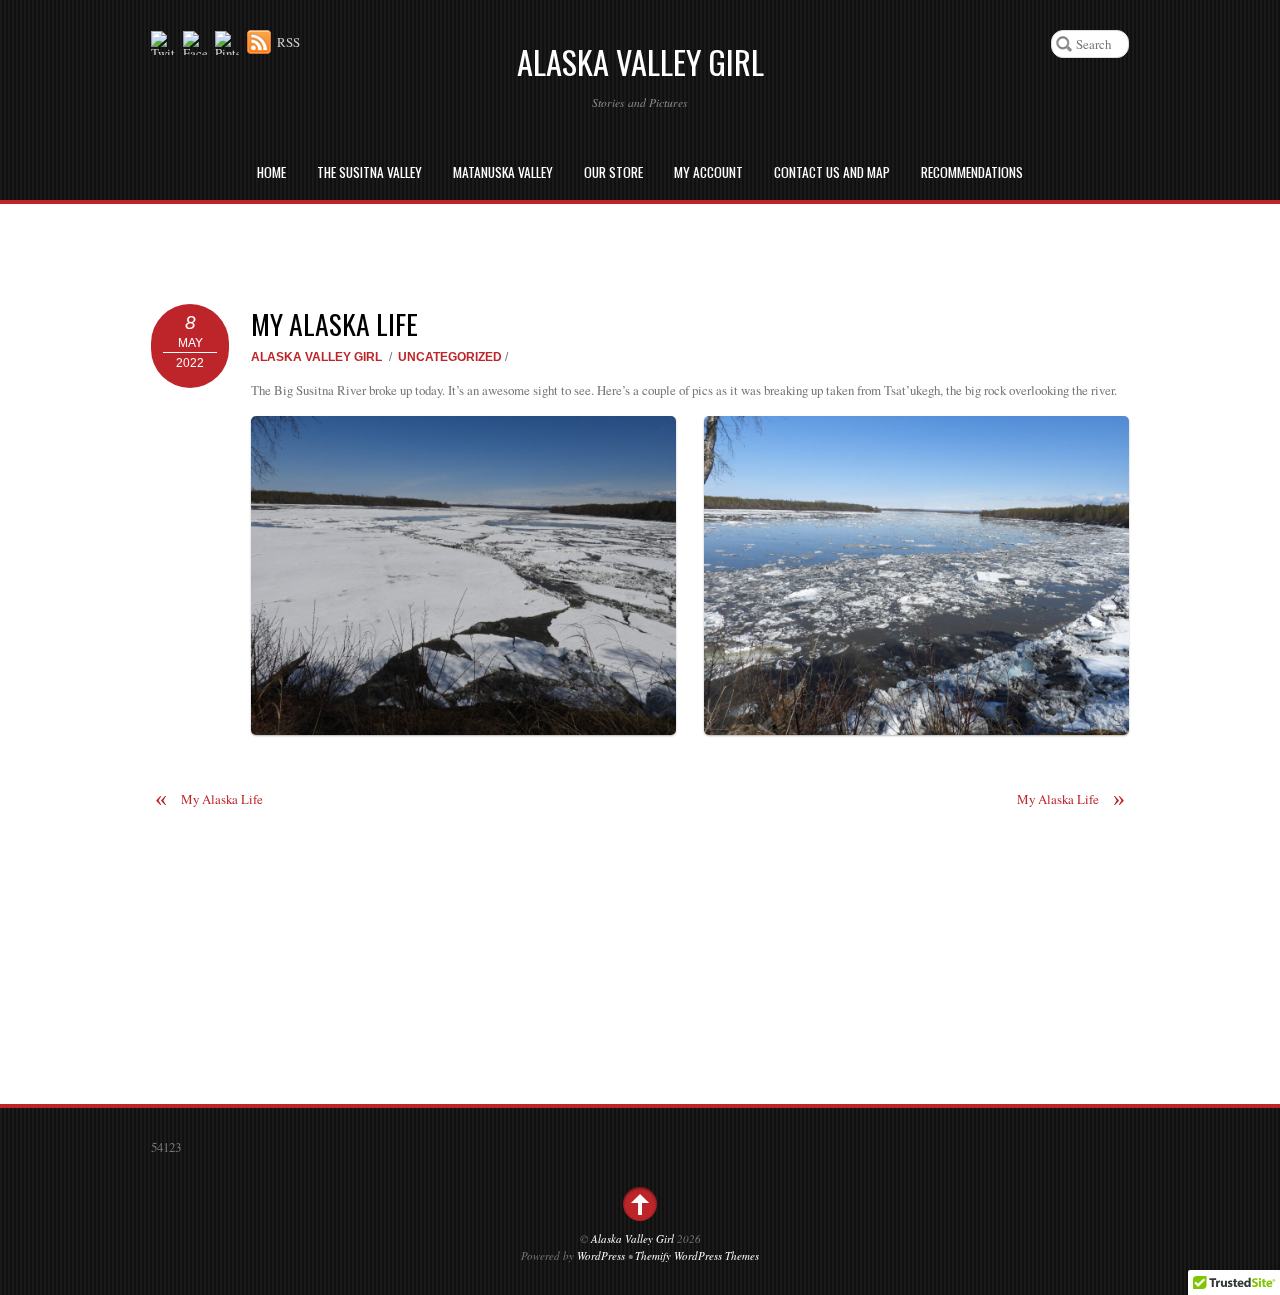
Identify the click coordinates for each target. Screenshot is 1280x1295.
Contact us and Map (832, 172)
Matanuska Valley (503, 172)
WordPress (601, 1255)
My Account (708, 172)
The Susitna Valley (369, 172)
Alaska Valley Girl (316, 356)
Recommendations (972, 172)
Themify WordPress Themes (697, 1255)
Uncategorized (450, 356)
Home (271, 172)
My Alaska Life (334, 323)
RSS (288, 42)
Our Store (613, 172)
